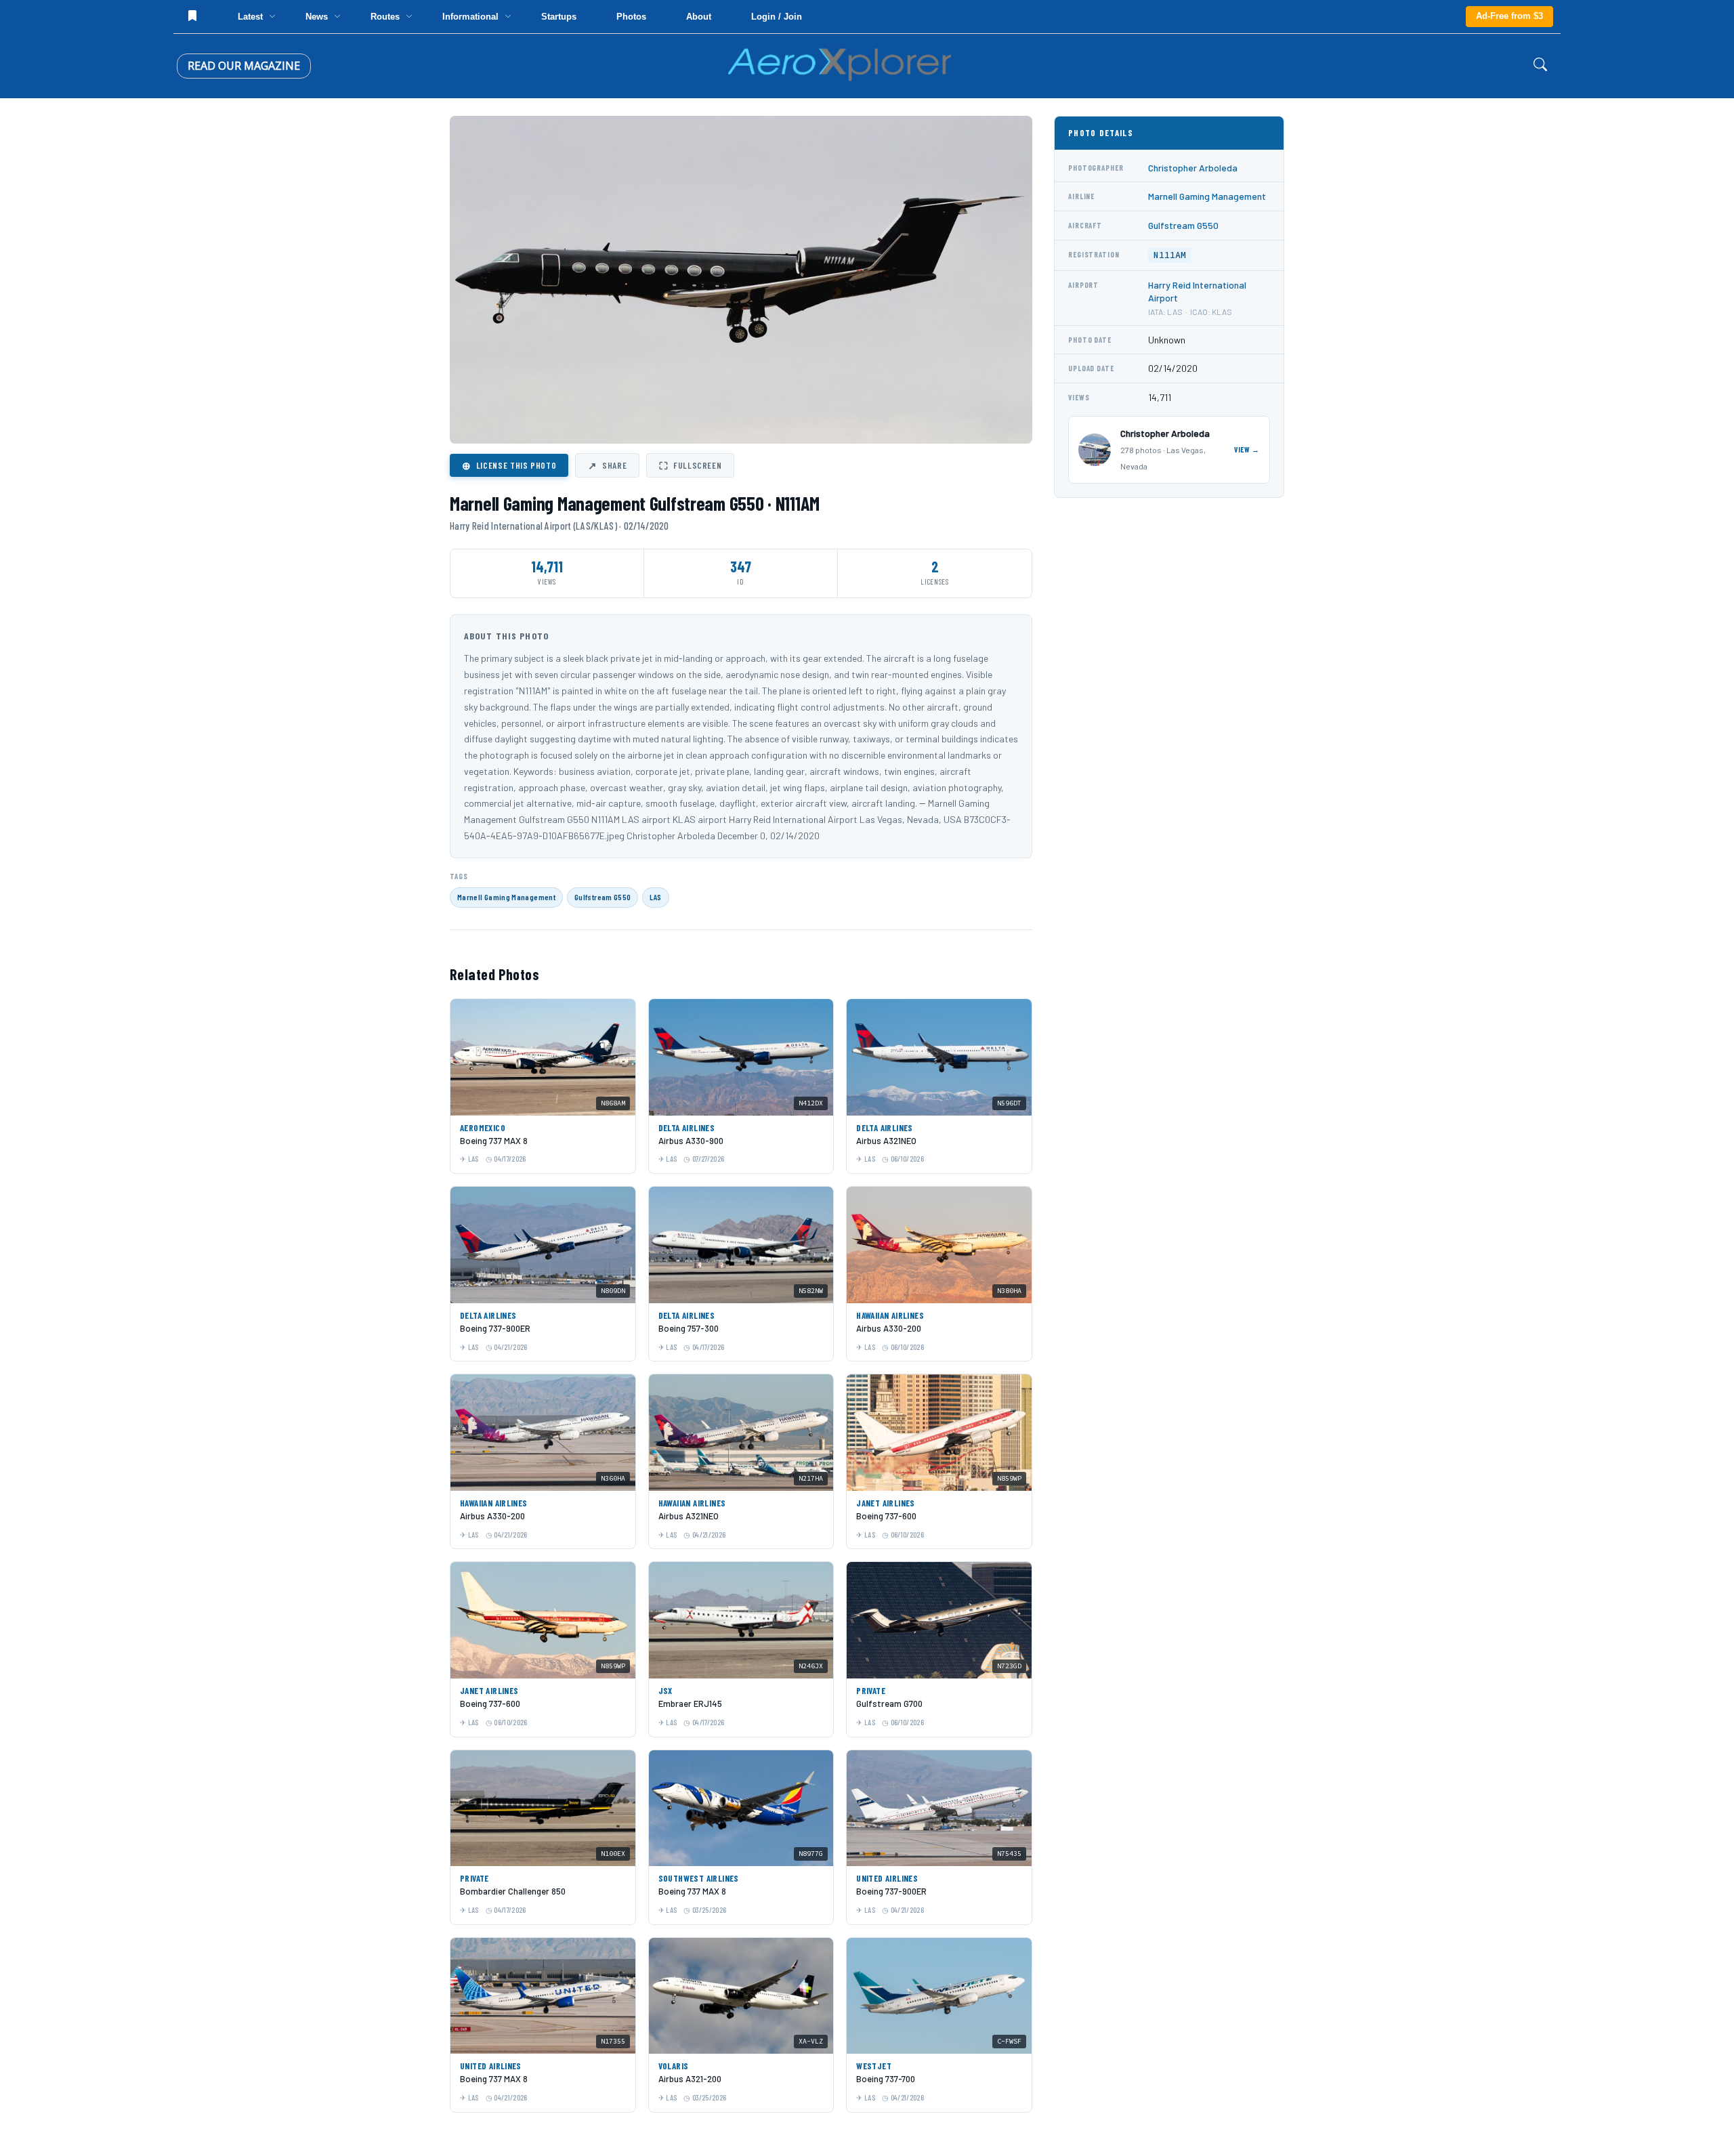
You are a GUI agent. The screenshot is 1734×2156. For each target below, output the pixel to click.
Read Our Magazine (244, 66)
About (699, 17)
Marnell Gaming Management (506, 897)
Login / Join (777, 17)
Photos (631, 17)
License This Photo (509, 465)
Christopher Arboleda (1193, 168)
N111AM (1170, 255)
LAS (655, 897)
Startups (559, 17)
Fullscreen (690, 465)
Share (607, 465)
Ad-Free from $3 (1509, 16)
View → (1247, 449)
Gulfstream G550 (602, 897)
